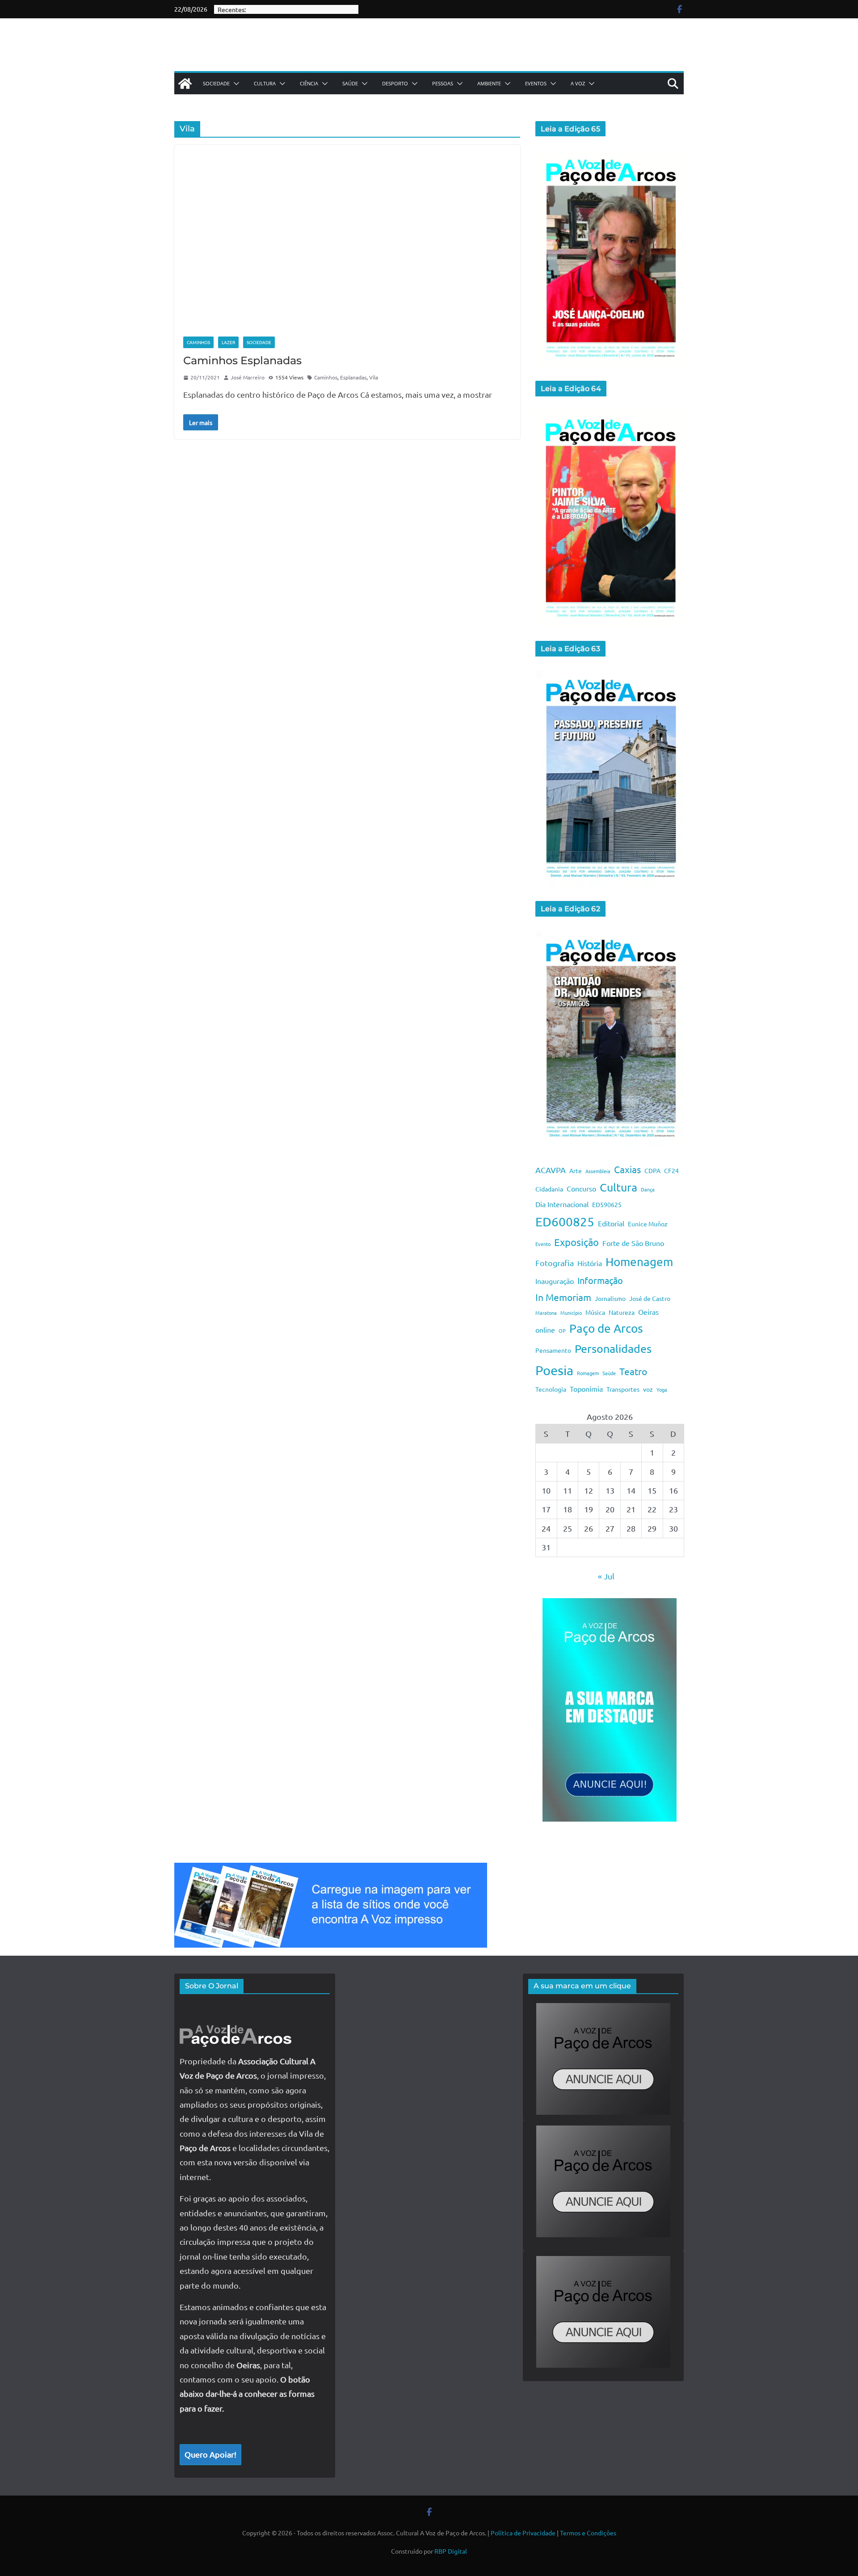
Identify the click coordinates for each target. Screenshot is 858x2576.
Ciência (309, 83)
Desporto (395, 83)
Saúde (350, 83)
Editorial (611, 1223)
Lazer (228, 342)
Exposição (576, 1242)
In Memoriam (563, 1297)
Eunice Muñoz (648, 1224)
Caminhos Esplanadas (242, 360)
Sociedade (216, 83)
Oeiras (648, 1312)
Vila (374, 377)
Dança (648, 1189)
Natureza (622, 1312)
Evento (543, 1244)
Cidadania (549, 1189)
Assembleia (598, 1171)
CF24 (671, 1170)
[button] (235, 84)
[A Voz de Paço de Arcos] (185, 84)
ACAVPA (551, 1170)
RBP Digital (451, 2551)
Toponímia (586, 1389)
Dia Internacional (562, 1204)
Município (571, 1313)
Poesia (554, 1370)
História (590, 1263)
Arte (576, 1170)
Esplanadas (353, 377)
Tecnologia (551, 1389)
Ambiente (489, 83)
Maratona (546, 1313)
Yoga (662, 1389)
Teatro (633, 1371)
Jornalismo (610, 1298)
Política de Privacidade (523, 2533)
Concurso (581, 1188)
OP (562, 1330)
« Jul (606, 1576)
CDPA (652, 1170)
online (545, 1330)
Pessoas (443, 83)
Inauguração (555, 1281)
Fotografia (555, 1263)
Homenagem (639, 1262)
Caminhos (198, 342)
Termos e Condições (588, 2533)
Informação (600, 1280)
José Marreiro (248, 377)
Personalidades (613, 1349)
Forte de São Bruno (633, 1243)
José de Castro (650, 1298)
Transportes (623, 1389)
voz (648, 1389)
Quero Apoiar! (210, 2454)
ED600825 (565, 1222)
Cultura (265, 83)
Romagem (588, 1373)
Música (595, 1312)
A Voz (578, 83)
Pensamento (553, 1350)
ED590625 (607, 1204)
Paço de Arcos (606, 1328)
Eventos (536, 83)
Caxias (627, 1169)
